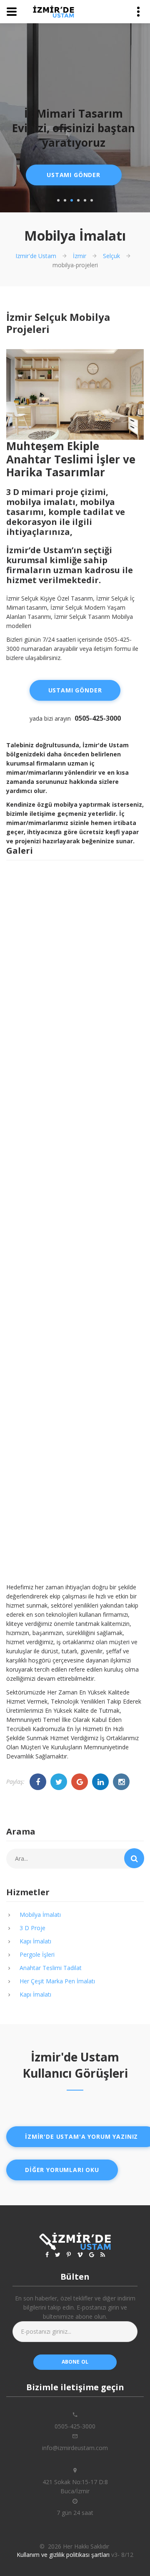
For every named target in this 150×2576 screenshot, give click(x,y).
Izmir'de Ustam (36, 256)
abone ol (75, 2362)
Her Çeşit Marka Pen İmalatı (57, 1981)
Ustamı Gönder (74, 175)
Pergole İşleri (37, 1954)
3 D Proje (32, 1928)
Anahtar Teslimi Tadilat (51, 1968)
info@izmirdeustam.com (75, 2448)
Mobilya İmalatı (40, 1915)
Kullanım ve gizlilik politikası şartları (63, 2555)
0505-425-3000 (98, 718)
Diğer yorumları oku (62, 2170)
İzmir (80, 256)
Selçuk (111, 256)
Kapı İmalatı (35, 1941)
